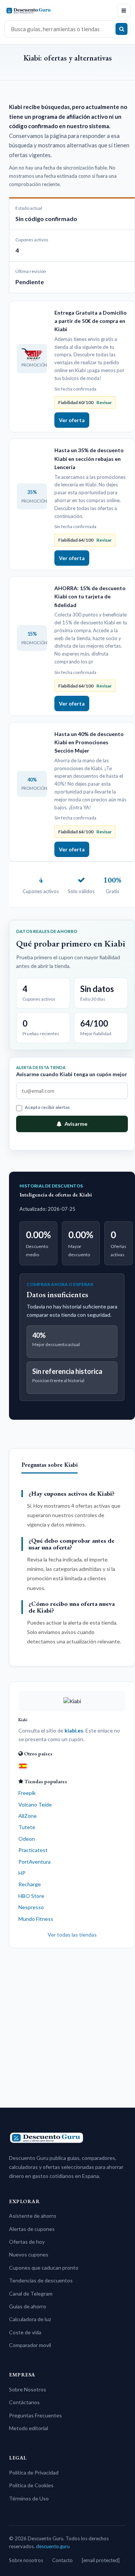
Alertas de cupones (32, 2229)
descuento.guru (53, 2546)
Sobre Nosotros (28, 2389)
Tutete (27, 1827)
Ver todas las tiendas (72, 1935)
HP (22, 1873)
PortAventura (34, 1862)
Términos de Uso (29, 2498)
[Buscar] (121, 29)
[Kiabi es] (23, 1766)
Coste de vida (25, 2332)
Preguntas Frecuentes (35, 2415)
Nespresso (31, 1907)
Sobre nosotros (26, 2560)
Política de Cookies (31, 2485)
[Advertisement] (67, 2025)
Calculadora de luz (30, 2319)
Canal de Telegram (31, 2294)
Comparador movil (30, 2345)
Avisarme (76, 1124)
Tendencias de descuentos (41, 2280)
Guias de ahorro (28, 2306)
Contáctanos (24, 2402)
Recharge (30, 1884)
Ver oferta (72, 420)
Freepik (27, 1793)
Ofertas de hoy (27, 2242)
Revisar (104, 402)
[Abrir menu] (124, 11)
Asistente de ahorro (33, 2216)
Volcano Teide (35, 1804)
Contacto (62, 2560)
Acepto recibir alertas (47, 1107)
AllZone (28, 1816)
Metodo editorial (28, 2428)
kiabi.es (74, 1730)
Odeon (27, 1839)
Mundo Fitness (36, 1919)
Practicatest (33, 1850)
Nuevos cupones (29, 2254)
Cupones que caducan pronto (44, 2268)
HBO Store (31, 1896)
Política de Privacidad (34, 2472)
